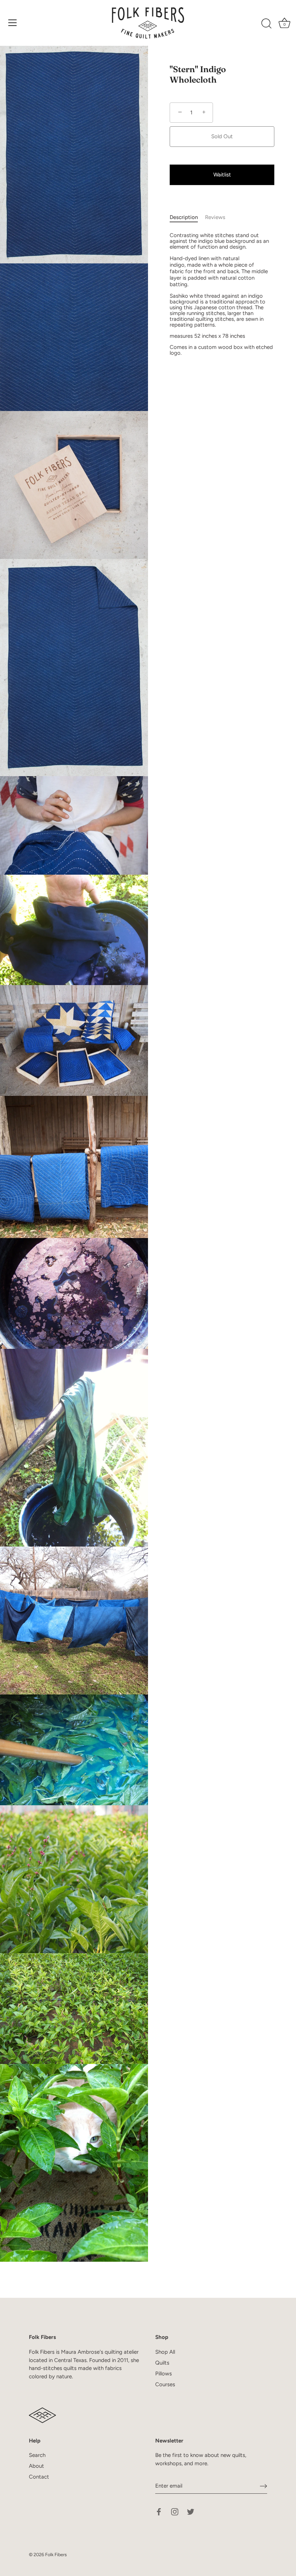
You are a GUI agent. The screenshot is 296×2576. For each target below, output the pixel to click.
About (36, 2466)
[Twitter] (191, 2511)
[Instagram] (175, 2511)
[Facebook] (159, 2511)
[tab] (187, 217)
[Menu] (13, 23)
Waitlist (222, 175)
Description (184, 217)
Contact (39, 2477)
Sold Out (222, 136)
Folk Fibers (56, 2555)
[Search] (266, 24)
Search (37, 2455)
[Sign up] (264, 2486)
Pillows (164, 2374)
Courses (165, 2384)
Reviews (215, 217)
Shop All (165, 2352)
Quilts (162, 2363)
